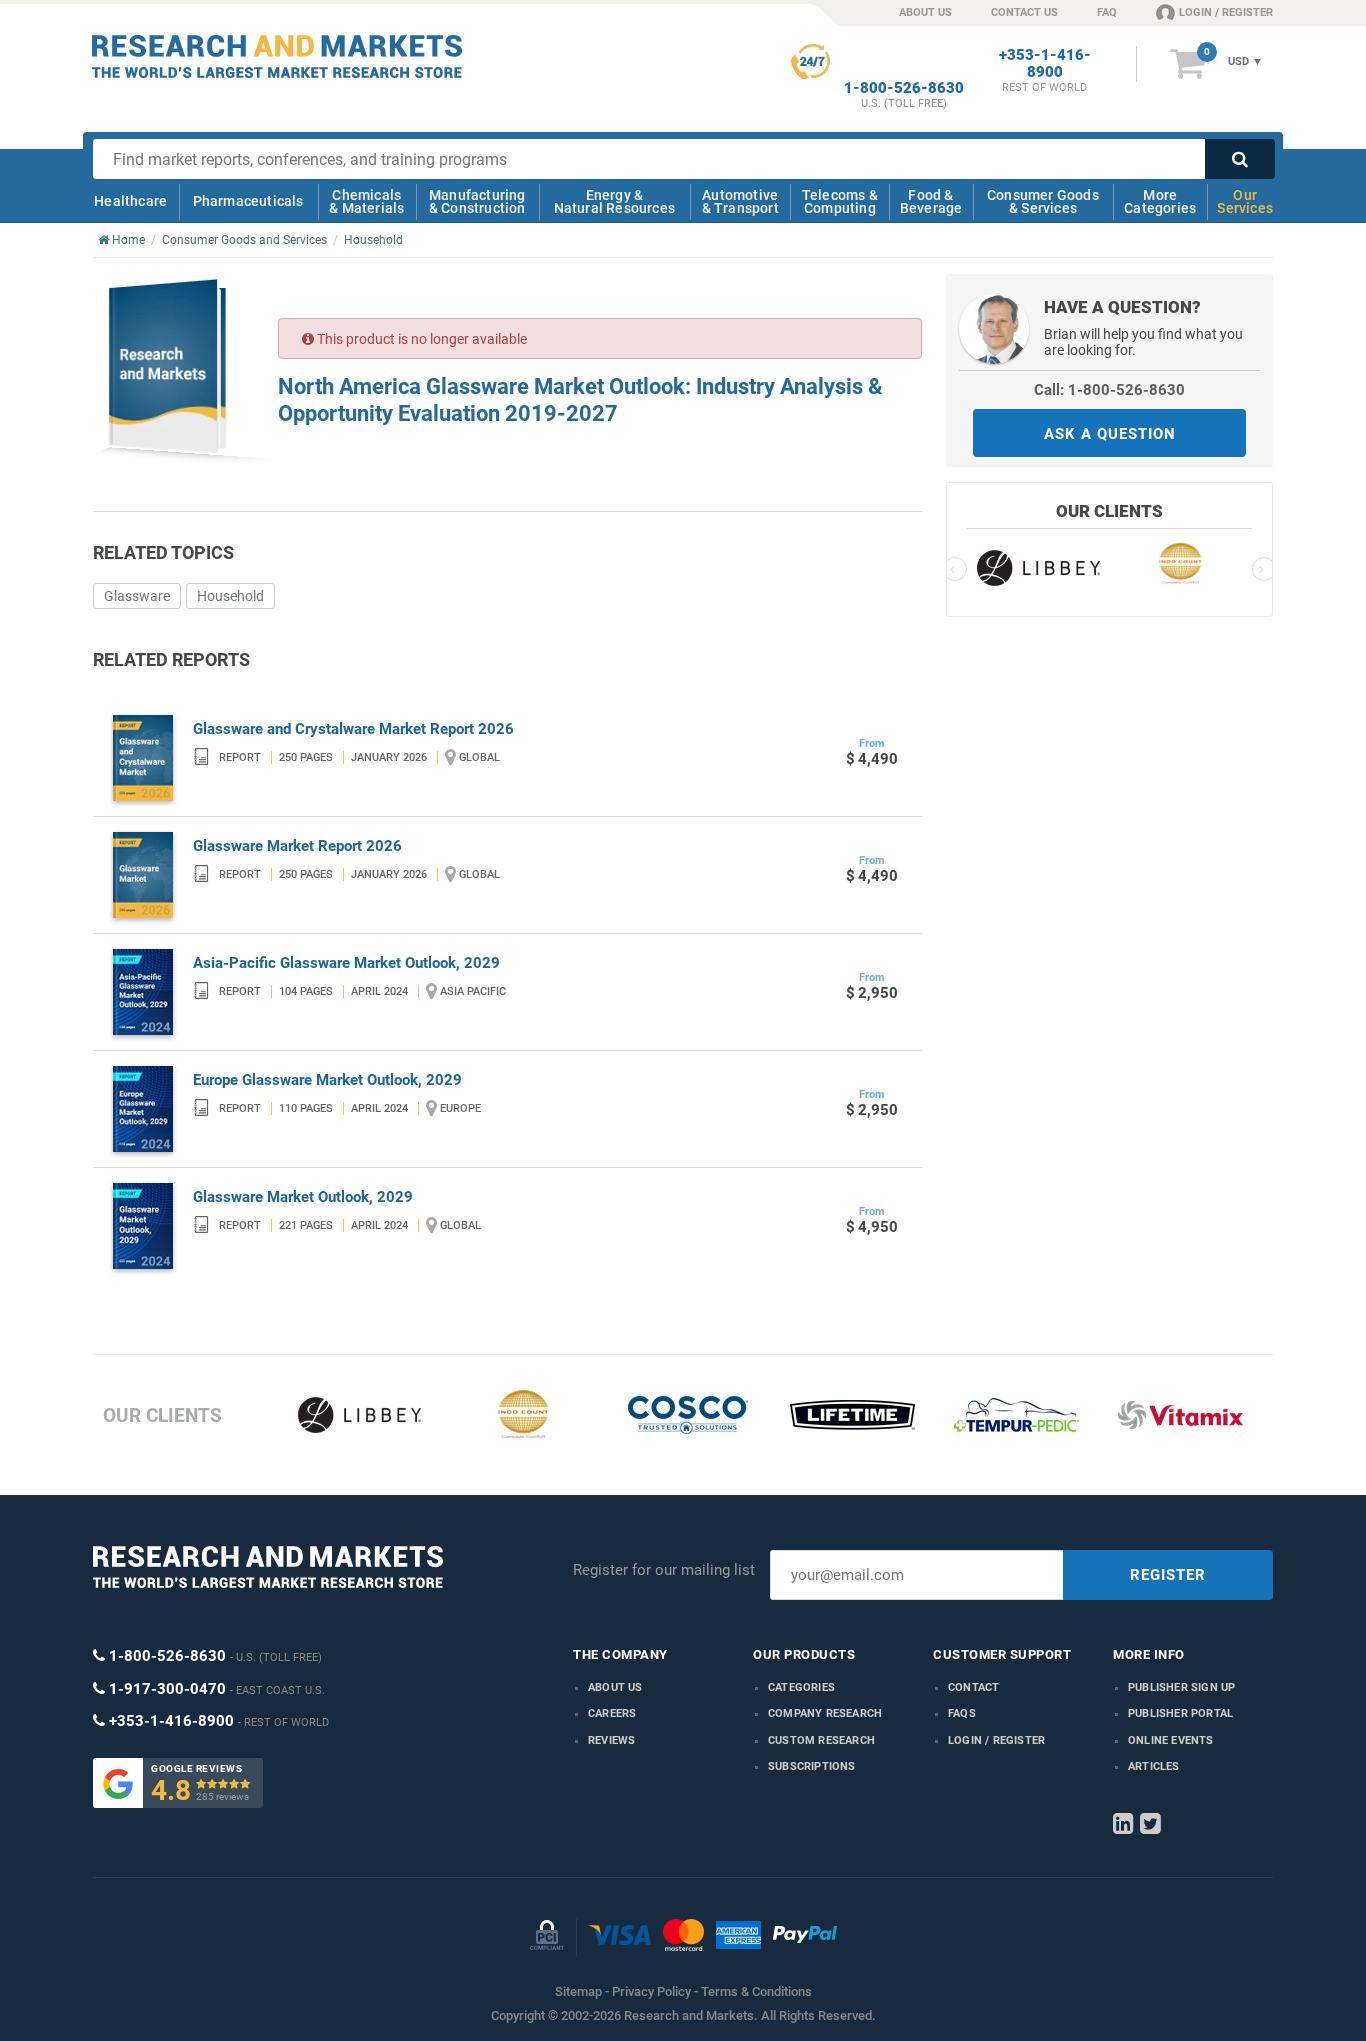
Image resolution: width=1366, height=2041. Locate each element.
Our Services (1245, 201)
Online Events (1171, 1740)
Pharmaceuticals (248, 201)
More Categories (1160, 201)
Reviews (611, 1740)
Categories (801, 1687)
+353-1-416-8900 (1045, 64)
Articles (1154, 1766)
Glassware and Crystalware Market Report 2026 (353, 729)
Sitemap (578, 1991)
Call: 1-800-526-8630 (1109, 390)
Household (230, 596)
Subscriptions (812, 1766)
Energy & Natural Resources (614, 201)
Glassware (137, 596)
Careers (612, 1713)
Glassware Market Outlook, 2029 (303, 1197)
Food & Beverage (931, 201)
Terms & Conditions (756, 1991)
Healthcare (130, 201)
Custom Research (821, 1740)
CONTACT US (1024, 12)
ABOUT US (925, 12)
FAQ (1107, 12)
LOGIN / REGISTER (1226, 12)
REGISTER (1168, 1575)
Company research (825, 1713)
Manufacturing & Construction (477, 201)
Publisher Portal (1180, 1713)
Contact (973, 1687)
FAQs (962, 1713)
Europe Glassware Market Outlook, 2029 (327, 1080)
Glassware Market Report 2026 (297, 846)
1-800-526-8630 (904, 88)
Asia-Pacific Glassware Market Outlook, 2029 (346, 963)
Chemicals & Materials (366, 201)
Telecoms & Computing (840, 201)
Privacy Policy (651, 1991)
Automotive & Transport (740, 201)
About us (615, 1687)
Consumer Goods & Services (1043, 201)
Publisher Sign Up (1181, 1687)
